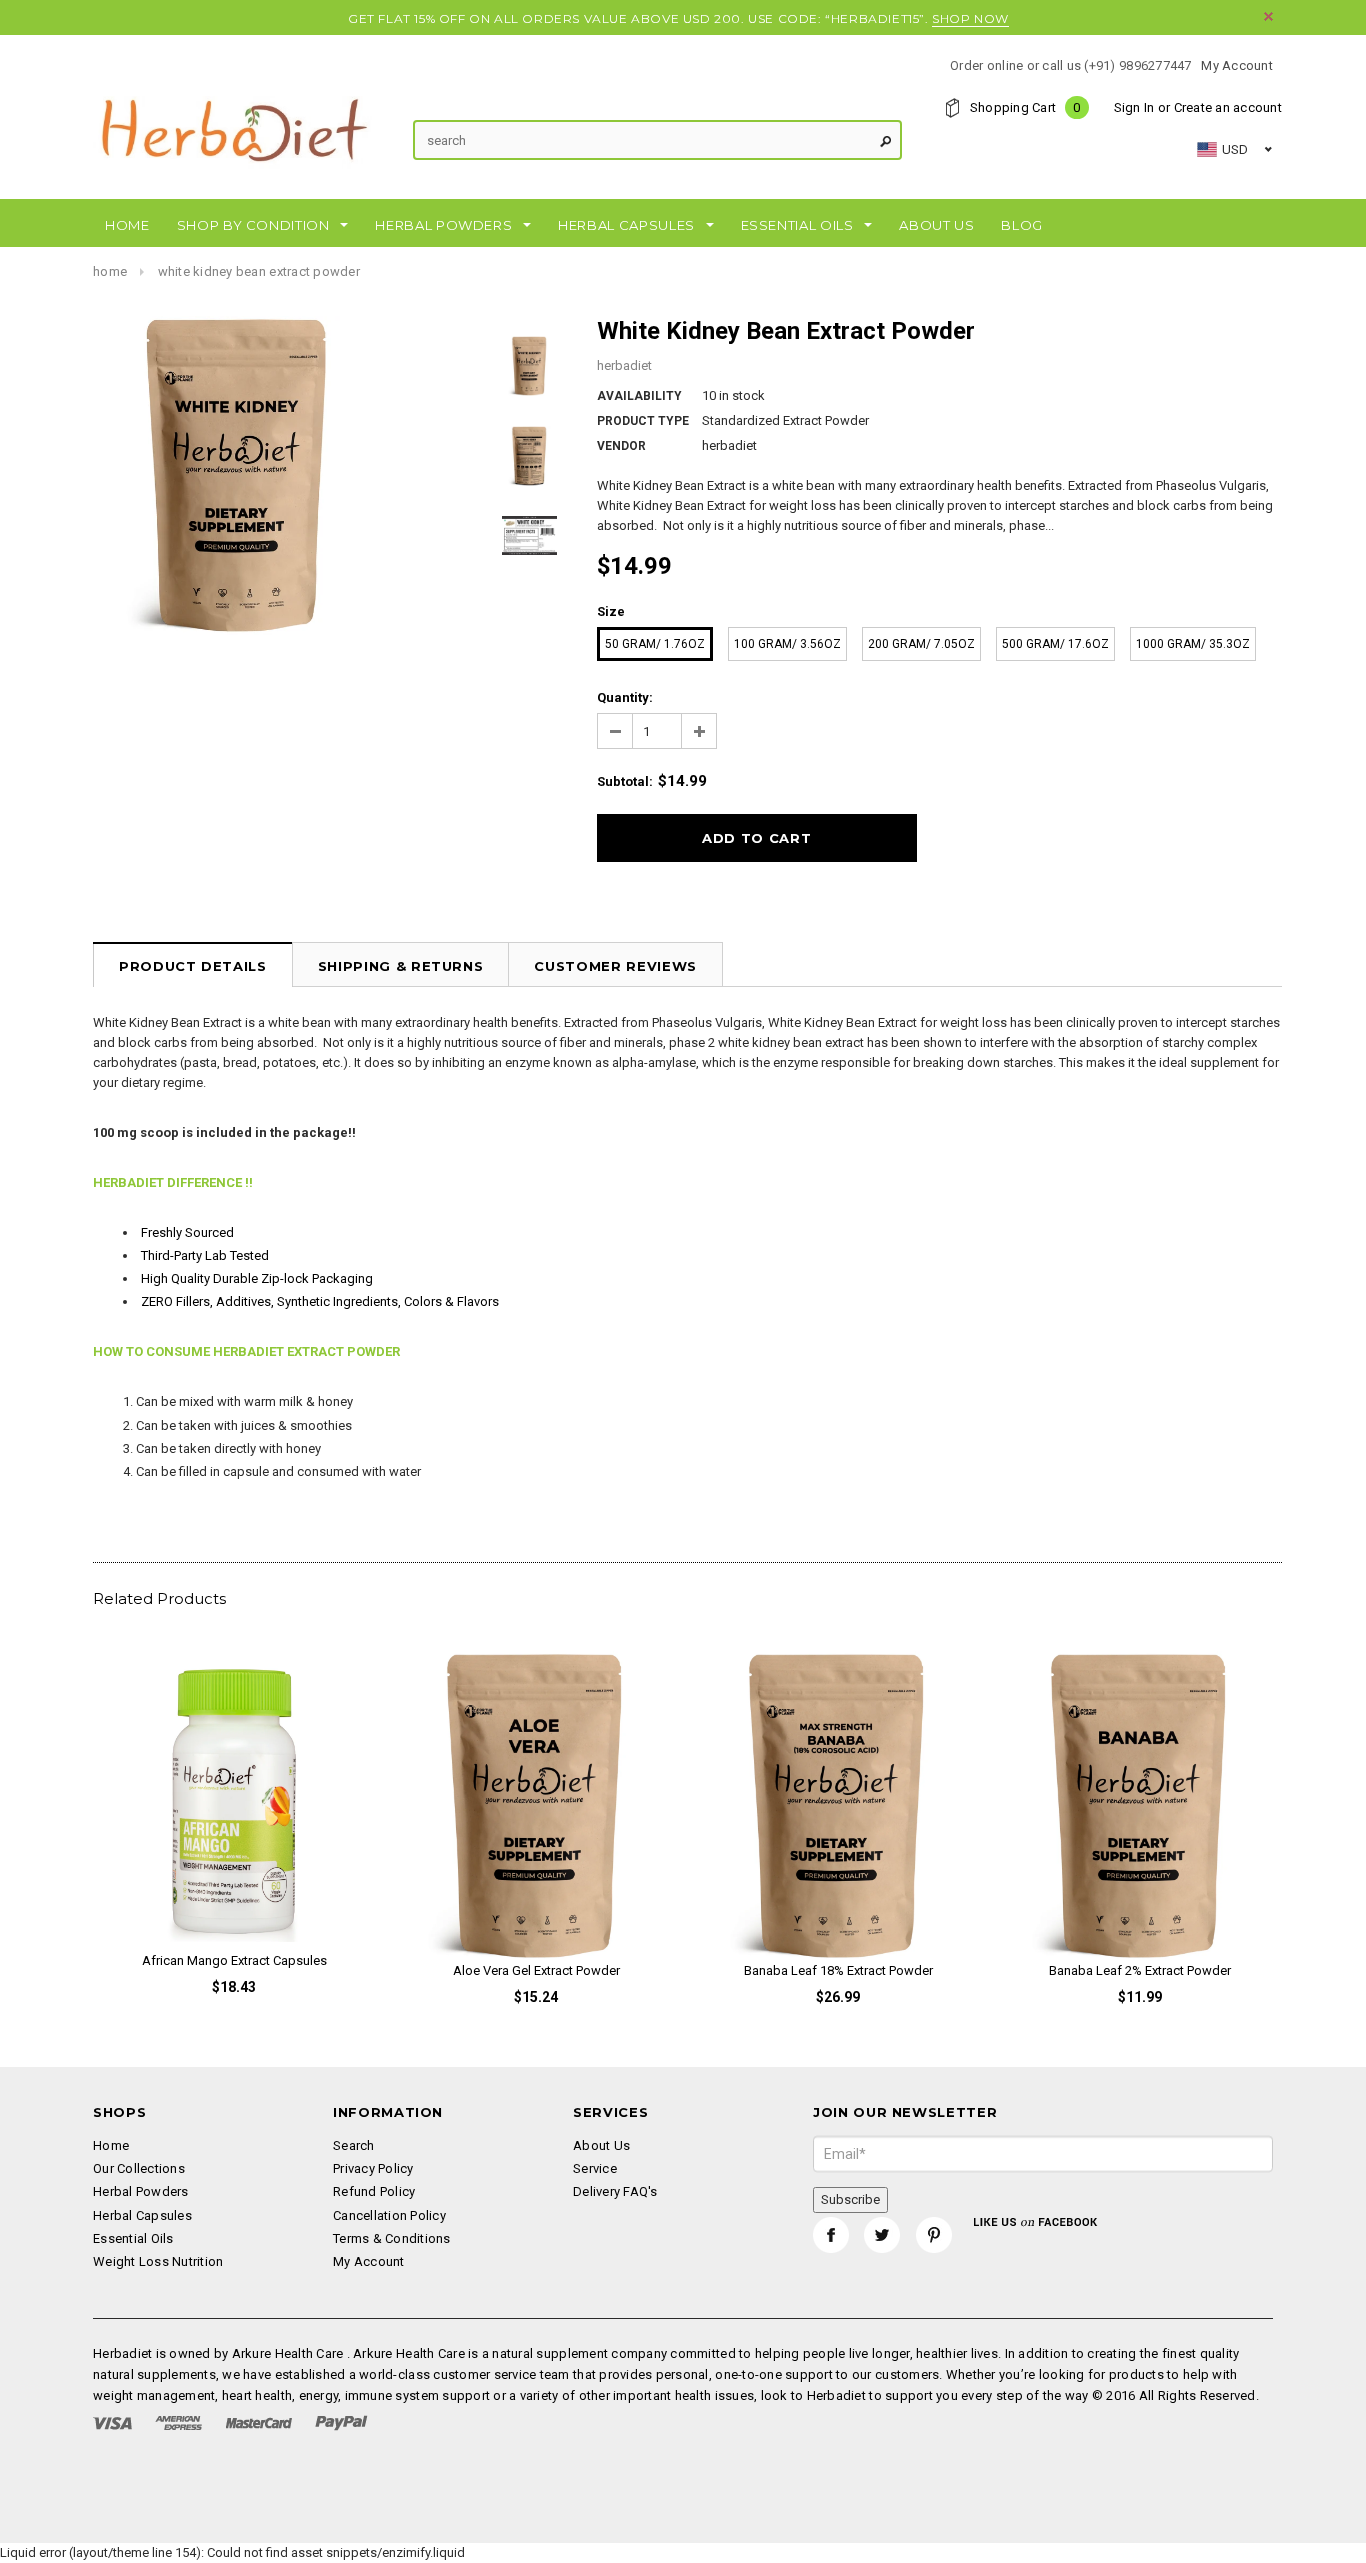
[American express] (178, 2422)
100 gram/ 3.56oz (787, 644)
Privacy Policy (373, 2168)
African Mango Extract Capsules (234, 1960)
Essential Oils (133, 2238)
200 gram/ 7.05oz (921, 644)
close (1268, 16)
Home (110, 271)
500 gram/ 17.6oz (1055, 644)
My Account (1237, 65)
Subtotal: (625, 781)
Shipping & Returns (401, 966)
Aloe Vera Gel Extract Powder (536, 1970)
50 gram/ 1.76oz (655, 644)
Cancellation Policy (389, 2215)
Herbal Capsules (142, 2215)
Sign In (1134, 107)
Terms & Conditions (392, 2238)
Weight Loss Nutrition (158, 2261)
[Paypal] (341, 2422)
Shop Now (970, 18)
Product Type (643, 421)
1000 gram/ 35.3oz (1193, 644)
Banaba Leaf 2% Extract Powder (1140, 1970)
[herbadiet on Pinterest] (934, 2235)
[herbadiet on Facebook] (831, 2235)
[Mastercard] (259, 2422)
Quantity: (625, 697)
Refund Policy (374, 2191)
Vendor (621, 446)
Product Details (193, 966)
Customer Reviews (615, 966)
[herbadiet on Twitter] (882, 2235)
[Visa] (112, 2422)
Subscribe (850, 2199)
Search (354, 2145)
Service (595, 2168)
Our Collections (139, 2168)
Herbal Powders (141, 2191)
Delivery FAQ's (615, 2191)
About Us (601, 2145)
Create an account (1228, 107)
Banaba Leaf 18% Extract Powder (838, 1970)
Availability (639, 396)
